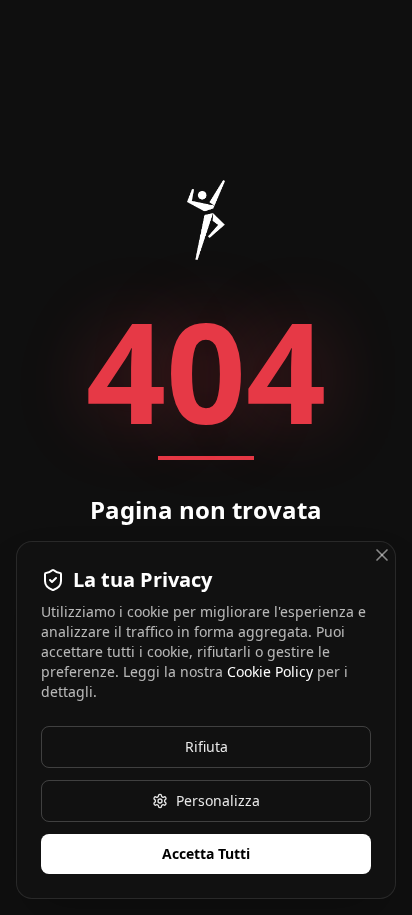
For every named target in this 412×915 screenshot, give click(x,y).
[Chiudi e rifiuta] (382, 555)
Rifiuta (206, 746)
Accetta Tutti (206, 853)
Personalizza (218, 800)
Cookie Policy (270, 671)
